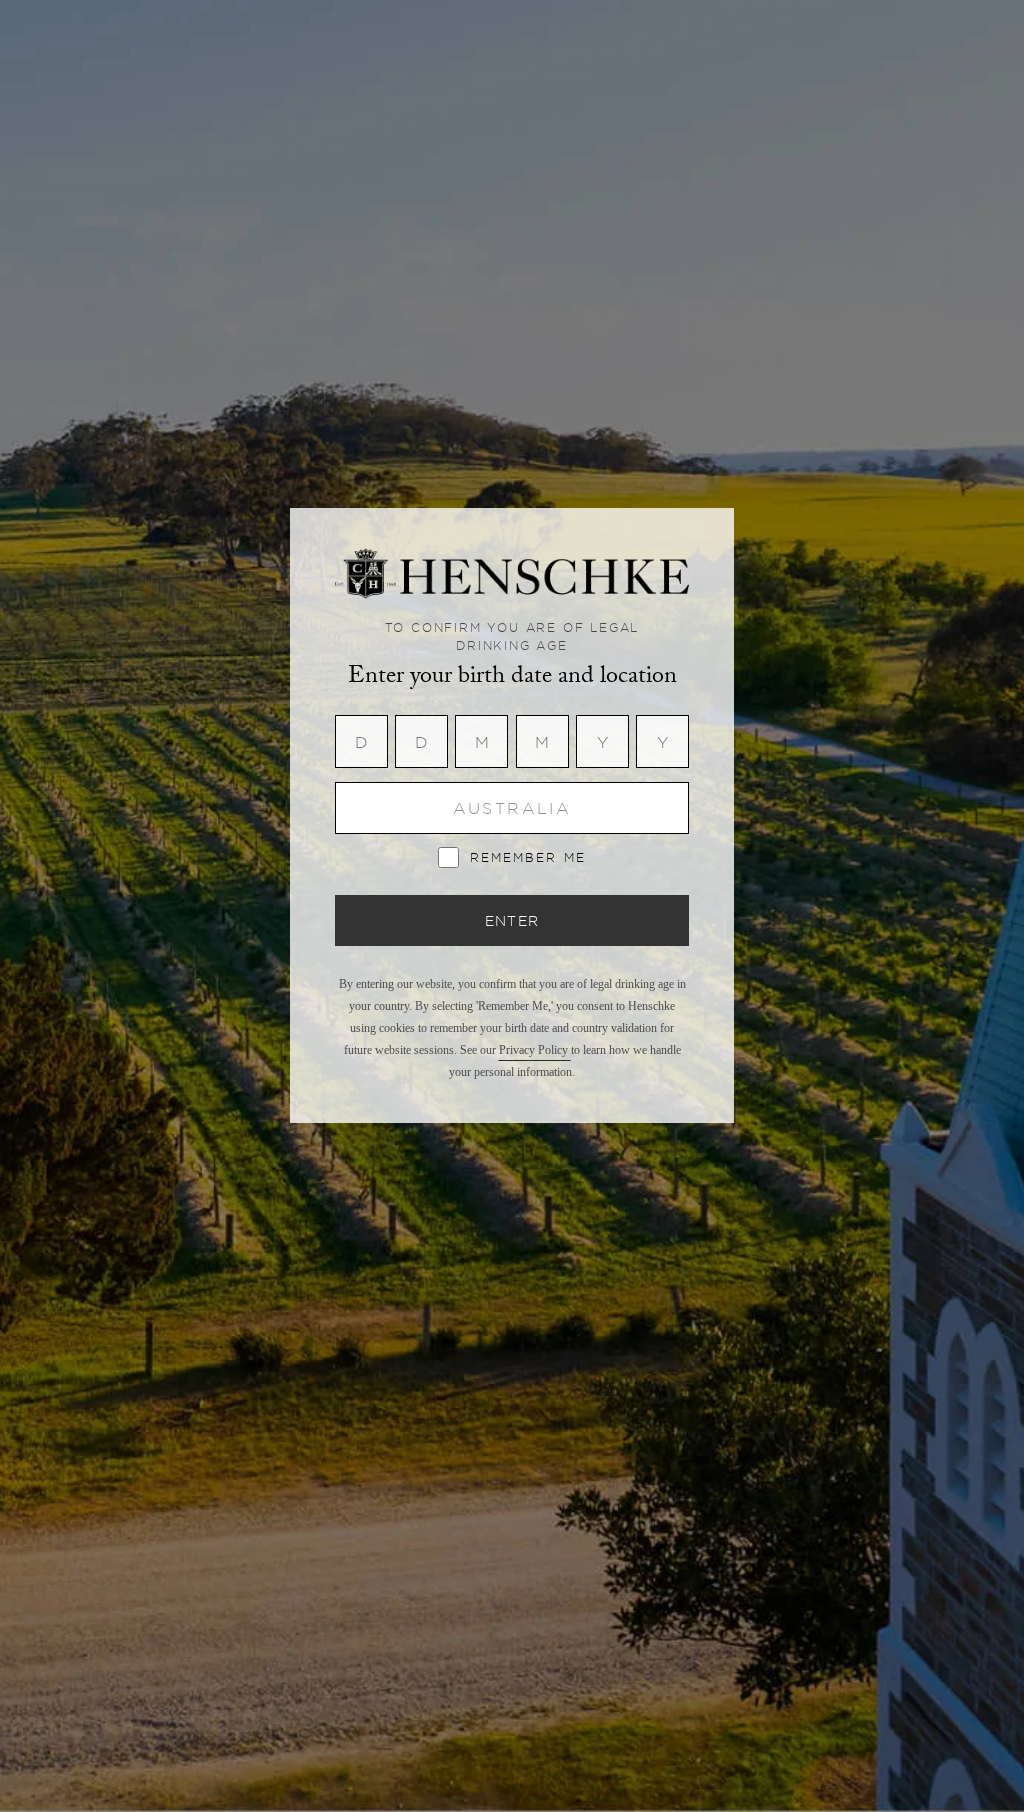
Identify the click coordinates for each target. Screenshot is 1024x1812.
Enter (512, 920)
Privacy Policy (535, 1050)
